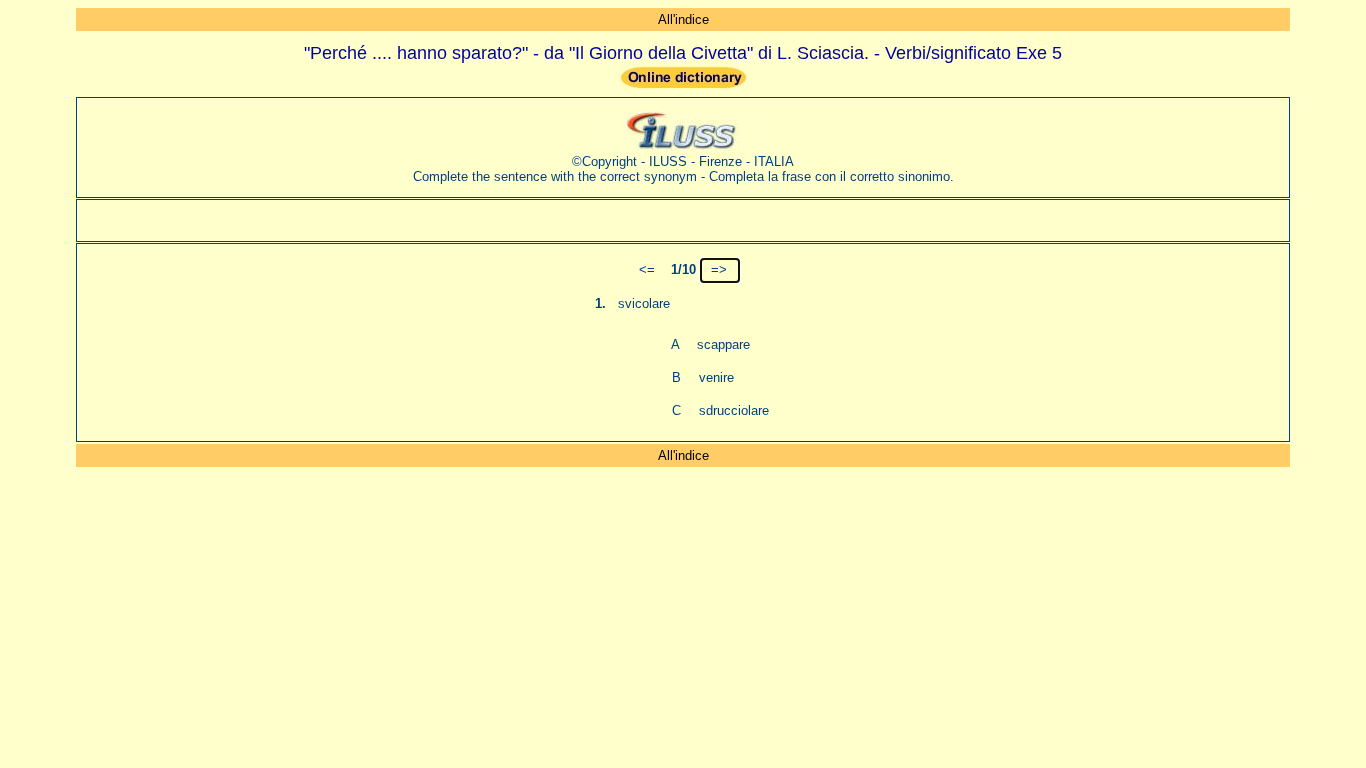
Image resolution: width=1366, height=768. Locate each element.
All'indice (683, 19)
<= (647, 269)
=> (719, 269)
